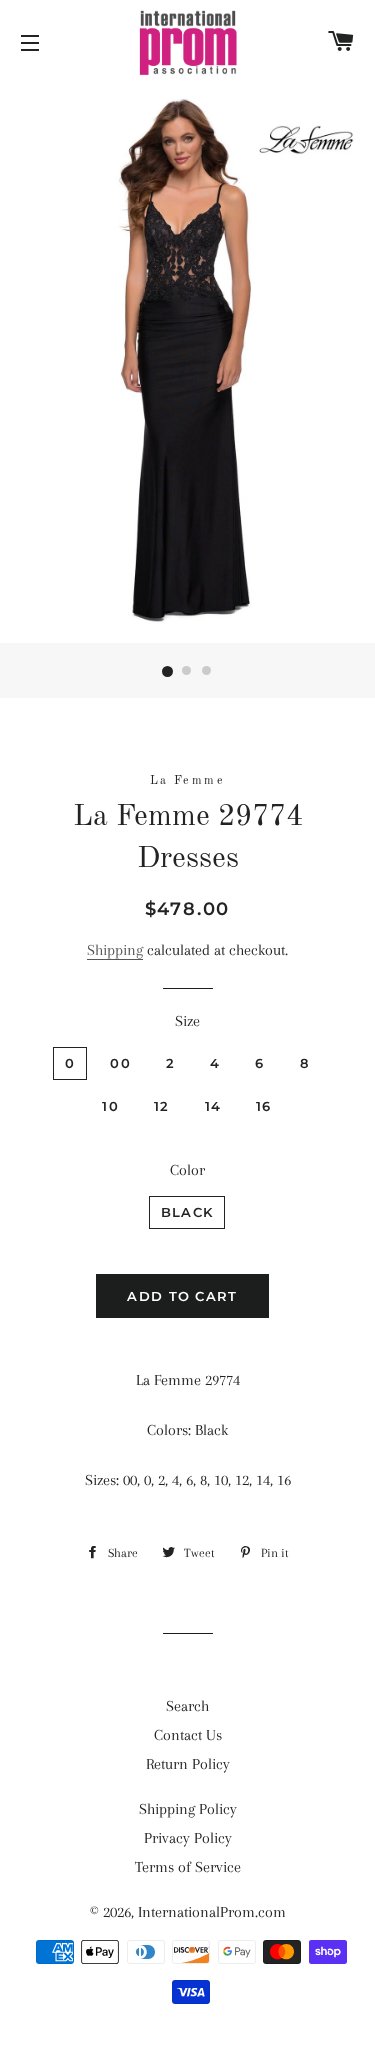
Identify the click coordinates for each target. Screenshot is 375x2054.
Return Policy (188, 1764)
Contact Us (188, 1735)
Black (187, 1212)
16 (264, 1106)
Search (187, 1706)
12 (162, 1106)
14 (213, 1106)
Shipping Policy (188, 1809)
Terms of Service (188, 1867)
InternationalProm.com (212, 1912)
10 (110, 1106)
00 (120, 1063)
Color (187, 1170)
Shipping (115, 950)
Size (187, 1021)
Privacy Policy (188, 1838)
